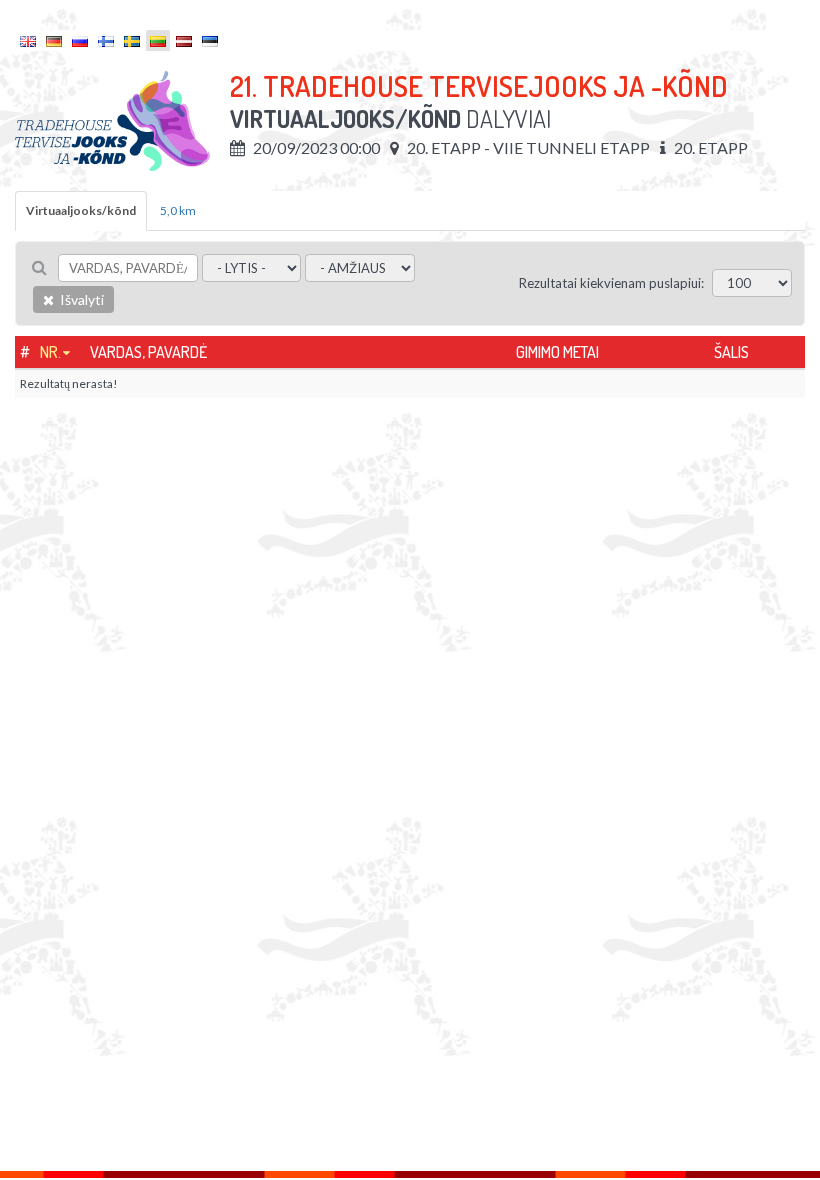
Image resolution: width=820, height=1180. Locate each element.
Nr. (50, 352)
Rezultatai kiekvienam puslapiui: (611, 283)
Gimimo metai (557, 352)
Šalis (731, 352)
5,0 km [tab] (178, 210)
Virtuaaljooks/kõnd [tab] (81, 210)
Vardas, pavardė (148, 352)
